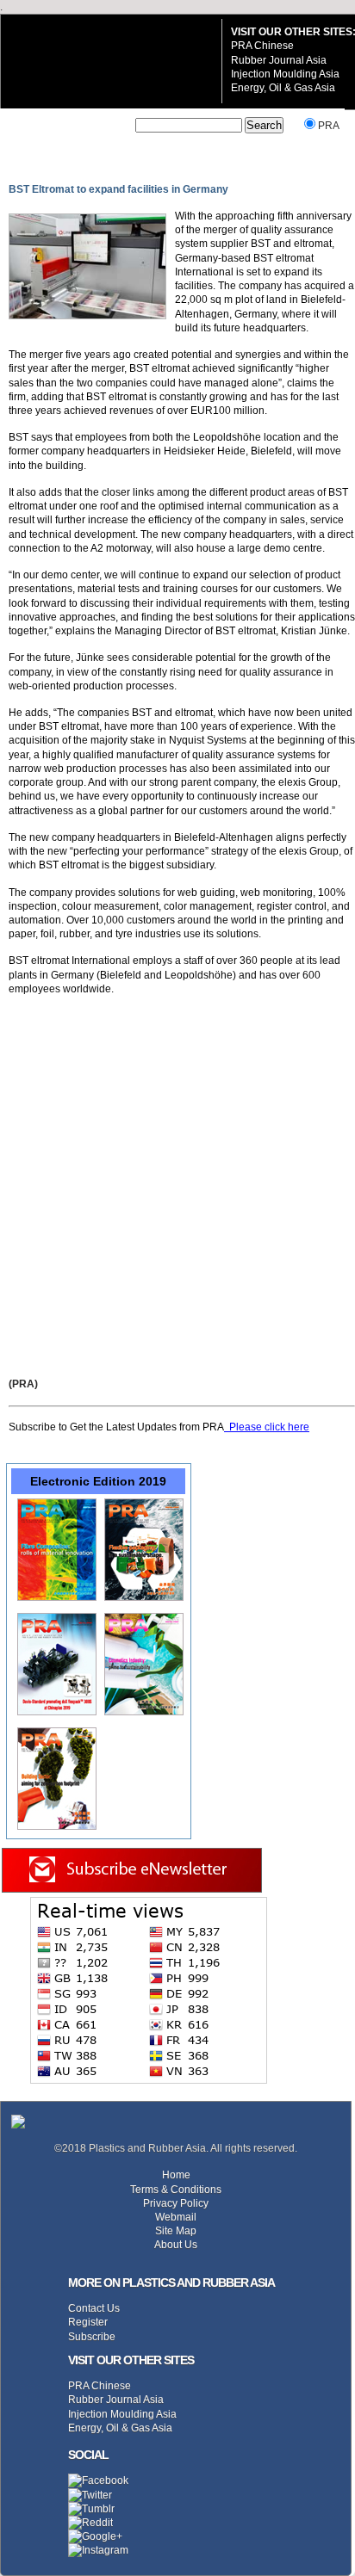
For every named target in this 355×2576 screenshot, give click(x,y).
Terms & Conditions (176, 2189)
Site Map (176, 2230)
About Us (176, 2244)
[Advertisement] (177, 1186)
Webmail (176, 2217)
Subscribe (92, 2336)
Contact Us (94, 2308)
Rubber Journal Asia (279, 60)
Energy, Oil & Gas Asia (283, 87)
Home (176, 2174)
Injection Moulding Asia (285, 74)
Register (88, 2322)
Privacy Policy (176, 2203)
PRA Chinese (262, 45)
